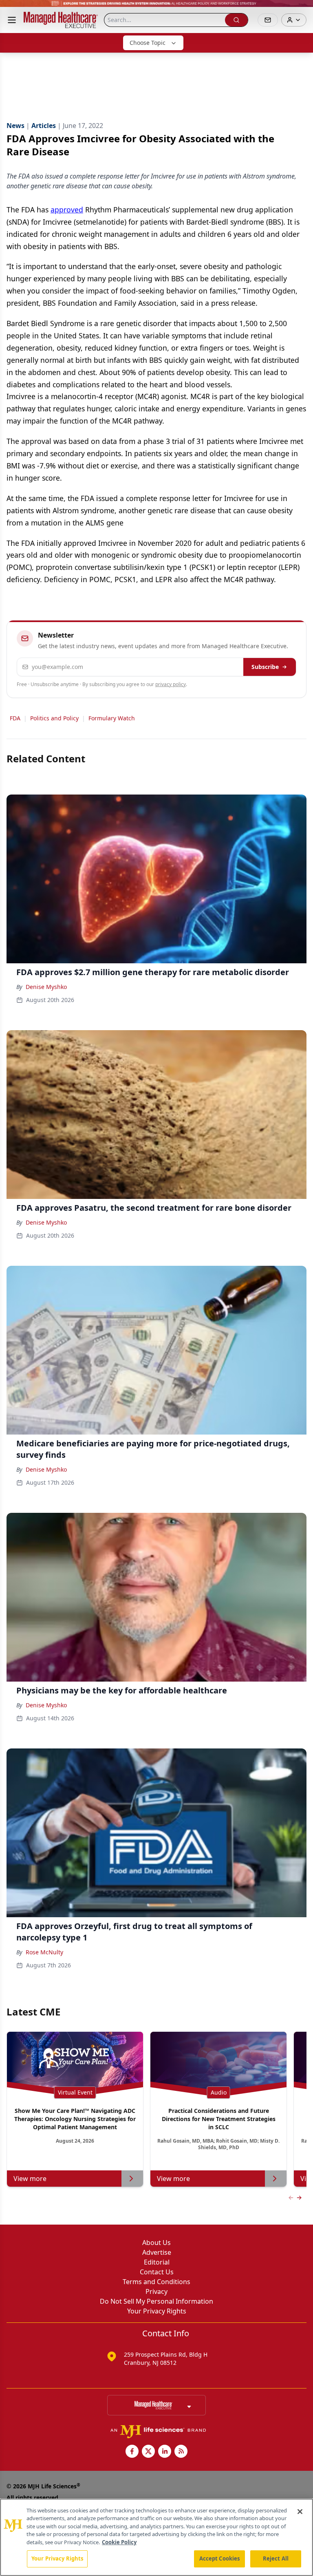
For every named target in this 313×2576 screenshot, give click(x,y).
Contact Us (157, 2272)
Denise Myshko (46, 987)
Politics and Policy (54, 718)
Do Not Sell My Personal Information (156, 2301)
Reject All (276, 2558)
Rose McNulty (44, 1952)
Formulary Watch (112, 718)
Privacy (156, 2291)
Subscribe (265, 667)
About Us (156, 2243)
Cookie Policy (119, 2542)
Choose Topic (148, 43)
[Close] (300, 2512)
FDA (15, 718)
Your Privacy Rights (157, 2311)
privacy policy (171, 684)
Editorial (157, 2262)
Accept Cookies (220, 2558)
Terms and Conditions (156, 2282)
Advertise (157, 2252)
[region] (156, 2537)
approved (67, 210)
